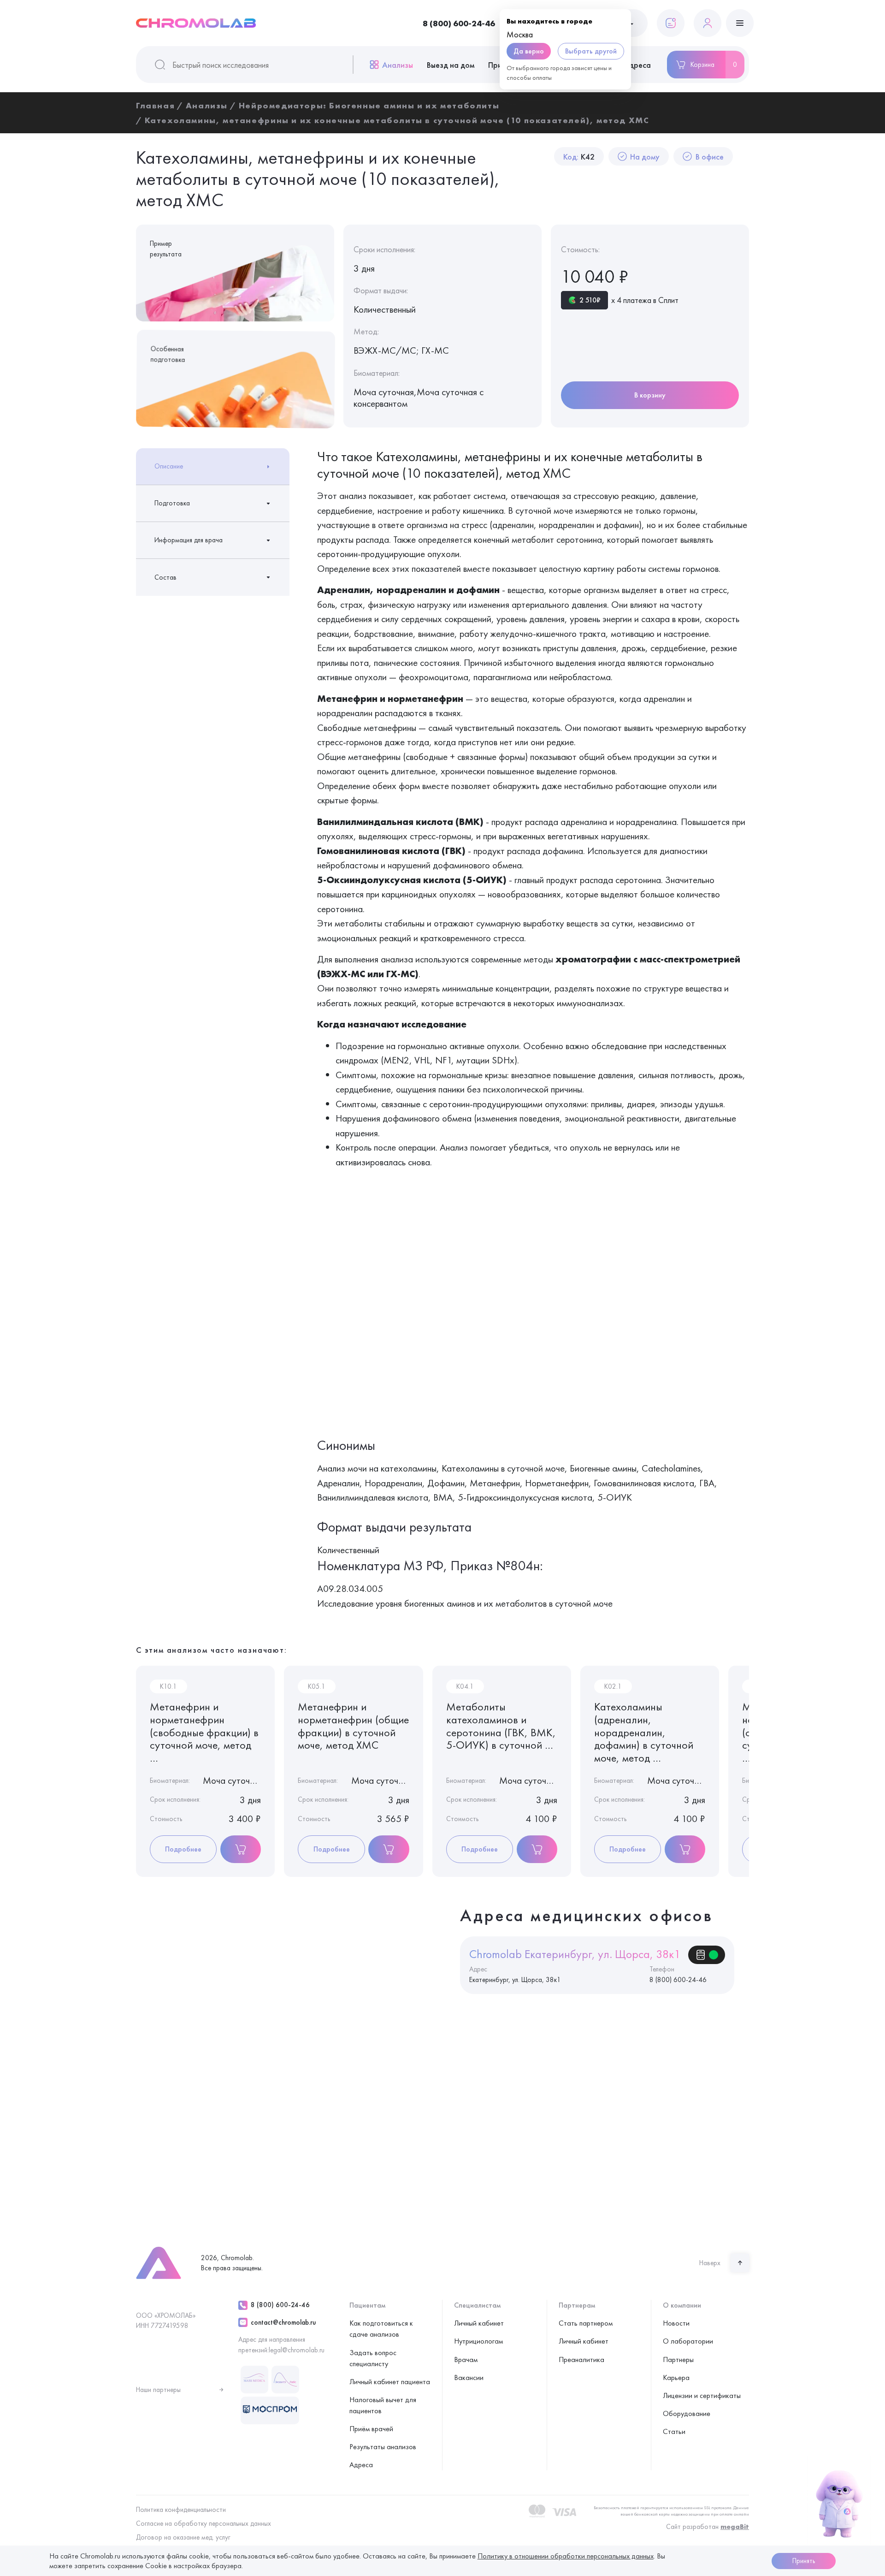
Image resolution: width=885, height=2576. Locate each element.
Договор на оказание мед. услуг (183, 2537)
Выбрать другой (591, 51)
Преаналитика (581, 2359)
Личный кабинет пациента (390, 2382)
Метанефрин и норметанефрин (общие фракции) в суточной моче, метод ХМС (353, 1726)
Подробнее (183, 1849)
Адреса (637, 65)
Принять (804, 2561)
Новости (676, 2323)
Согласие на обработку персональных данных (204, 2523)
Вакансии (469, 2377)
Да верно (529, 51)
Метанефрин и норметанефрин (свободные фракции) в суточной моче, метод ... (204, 1732)
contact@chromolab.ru (283, 2322)
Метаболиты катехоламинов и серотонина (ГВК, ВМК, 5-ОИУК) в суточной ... (501, 1726)
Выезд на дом (451, 65)
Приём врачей (371, 2429)
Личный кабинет (479, 2323)
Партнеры (678, 2359)
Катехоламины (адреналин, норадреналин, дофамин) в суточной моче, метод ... (644, 1732)
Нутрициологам (478, 2341)
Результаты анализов (383, 2447)
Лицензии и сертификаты (702, 2395)
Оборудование (687, 2413)
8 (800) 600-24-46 (459, 23)
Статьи (674, 2431)
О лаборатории (688, 2341)
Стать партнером (586, 2323)
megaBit (735, 2527)
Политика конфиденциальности (181, 2510)
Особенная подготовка (167, 355)
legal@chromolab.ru (297, 2350)
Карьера (676, 2377)
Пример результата (166, 249)
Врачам (466, 2359)
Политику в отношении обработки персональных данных (566, 2556)
